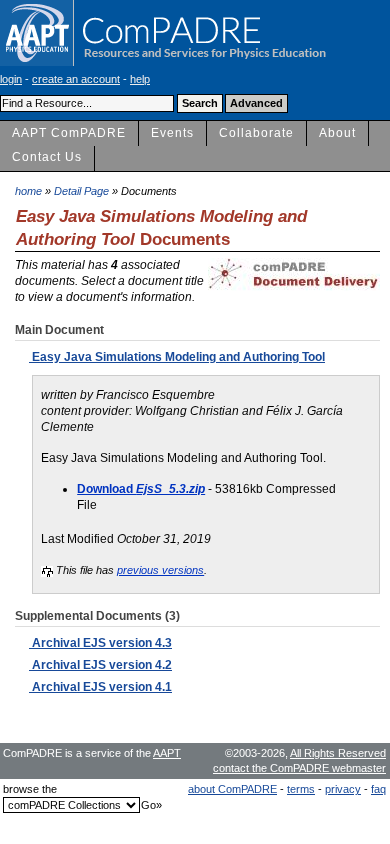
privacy (343, 789)
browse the (30, 789)
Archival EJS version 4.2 (100, 665)
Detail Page (81, 191)
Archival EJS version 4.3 (100, 643)
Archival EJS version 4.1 (100, 687)
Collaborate (256, 133)
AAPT (167, 753)
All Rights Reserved (338, 753)
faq (378, 789)
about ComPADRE (232, 789)
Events (172, 133)
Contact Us (47, 157)
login (11, 79)
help (140, 79)
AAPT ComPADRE (69, 133)
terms (301, 789)
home (28, 191)
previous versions (160, 570)
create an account (76, 79)
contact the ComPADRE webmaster (299, 768)
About (337, 133)
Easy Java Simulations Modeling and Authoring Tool (177, 357)
